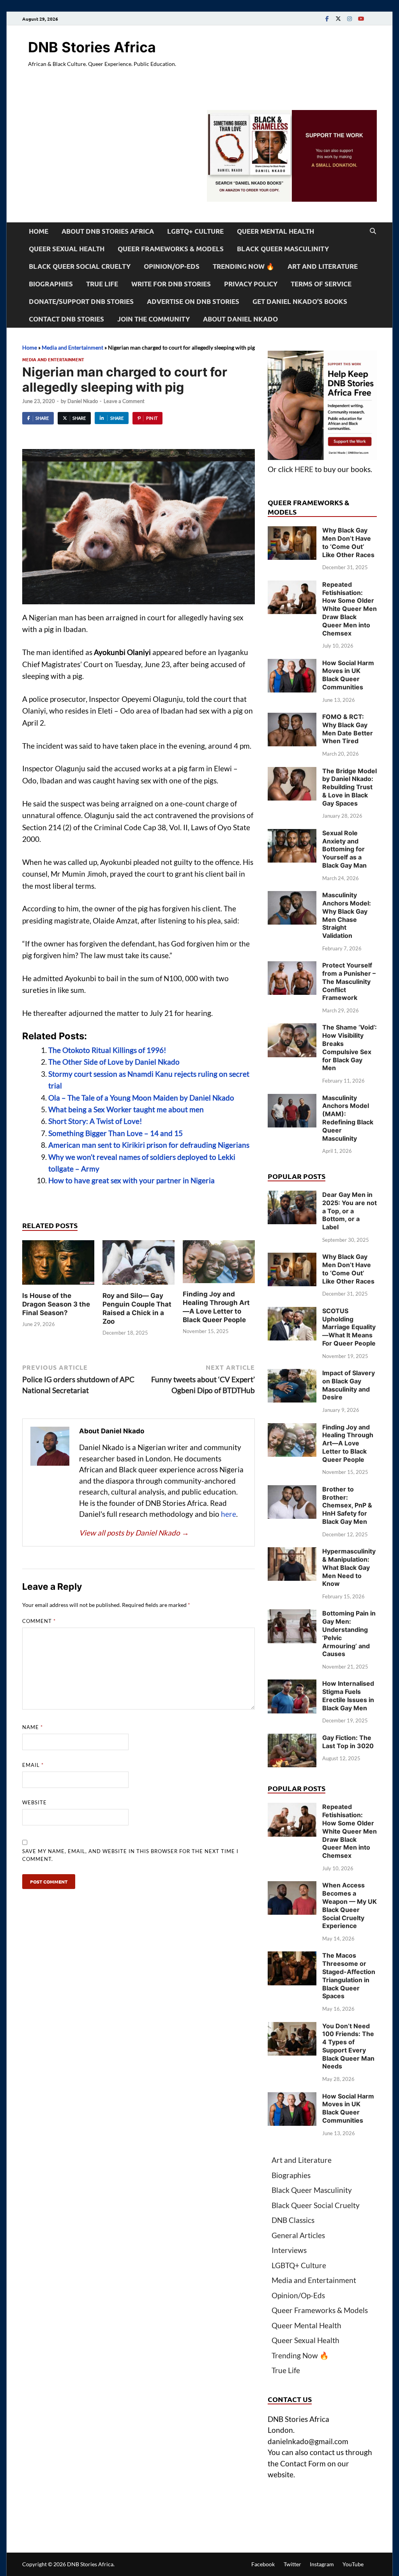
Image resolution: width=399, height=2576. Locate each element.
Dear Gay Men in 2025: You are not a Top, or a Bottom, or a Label (350, 1211)
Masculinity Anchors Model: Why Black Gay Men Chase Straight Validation (347, 915)
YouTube (353, 2564)
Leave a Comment (124, 401)
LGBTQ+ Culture (195, 231)
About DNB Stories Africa (108, 231)
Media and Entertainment (72, 347)
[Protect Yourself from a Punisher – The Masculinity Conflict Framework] (292, 967)
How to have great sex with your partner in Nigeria (132, 1180)
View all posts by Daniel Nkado (134, 1533)
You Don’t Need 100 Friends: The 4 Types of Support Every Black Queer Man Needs (348, 2046)
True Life (102, 284)
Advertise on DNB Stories (193, 301)
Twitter (292, 2564)
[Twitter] (338, 19)
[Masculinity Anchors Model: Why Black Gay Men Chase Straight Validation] (292, 896)
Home (39, 231)
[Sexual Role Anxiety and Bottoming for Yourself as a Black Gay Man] (292, 834)
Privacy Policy (251, 284)
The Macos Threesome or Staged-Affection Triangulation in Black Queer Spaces (349, 1976)
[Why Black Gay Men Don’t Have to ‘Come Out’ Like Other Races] (292, 532)
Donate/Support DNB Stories (81, 301)
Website (34, 1802)
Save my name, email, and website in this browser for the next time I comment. (130, 1855)
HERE (304, 469)
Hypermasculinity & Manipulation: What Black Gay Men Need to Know (349, 1567)
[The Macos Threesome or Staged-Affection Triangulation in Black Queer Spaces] (292, 1957)
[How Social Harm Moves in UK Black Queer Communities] (292, 664)
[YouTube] (361, 19)
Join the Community (154, 319)
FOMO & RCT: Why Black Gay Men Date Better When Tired (348, 729)
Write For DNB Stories (171, 284)
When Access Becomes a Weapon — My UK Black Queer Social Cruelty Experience (350, 1905)
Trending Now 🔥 (244, 266)
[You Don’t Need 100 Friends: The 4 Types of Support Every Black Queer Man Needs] (292, 2027)
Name (33, 1727)
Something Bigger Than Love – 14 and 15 (116, 1133)
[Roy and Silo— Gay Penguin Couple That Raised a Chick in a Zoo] (139, 1265)
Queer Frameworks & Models (171, 249)
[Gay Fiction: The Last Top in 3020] (292, 1739)
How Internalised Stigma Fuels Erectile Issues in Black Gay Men (348, 1695)
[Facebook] (327, 19)
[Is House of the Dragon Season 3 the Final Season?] (58, 1265)
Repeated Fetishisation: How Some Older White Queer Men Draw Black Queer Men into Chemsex (350, 609)
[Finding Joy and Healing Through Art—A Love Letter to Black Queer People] (219, 1264)
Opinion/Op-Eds (172, 266)
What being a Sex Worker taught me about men (126, 1109)
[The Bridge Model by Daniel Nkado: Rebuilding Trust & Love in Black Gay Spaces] (292, 772)
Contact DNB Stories (66, 319)
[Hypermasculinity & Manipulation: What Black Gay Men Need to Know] (292, 1553)
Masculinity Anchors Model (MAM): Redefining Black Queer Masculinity (348, 1118)
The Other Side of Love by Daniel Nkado (114, 1062)
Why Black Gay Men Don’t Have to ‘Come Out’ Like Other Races (348, 542)
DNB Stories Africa (92, 47)
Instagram (322, 2564)
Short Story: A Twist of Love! (95, 1121)
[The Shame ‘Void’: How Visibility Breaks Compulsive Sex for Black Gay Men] (292, 1029)
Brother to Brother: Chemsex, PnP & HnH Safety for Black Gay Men (347, 1505)
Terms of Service (321, 284)
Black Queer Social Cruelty (80, 266)
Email (33, 1765)
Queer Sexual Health (67, 249)
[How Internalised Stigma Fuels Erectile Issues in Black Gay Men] (292, 1685)
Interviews (289, 2250)
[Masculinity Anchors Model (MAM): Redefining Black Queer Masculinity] (292, 1099)
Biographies (51, 284)
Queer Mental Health (275, 231)
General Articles (298, 2235)
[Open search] (373, 231)
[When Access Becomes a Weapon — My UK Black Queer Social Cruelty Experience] (292, 1886)
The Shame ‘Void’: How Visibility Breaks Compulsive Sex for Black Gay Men (350, 1047)
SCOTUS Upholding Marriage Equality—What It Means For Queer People (349, 1327)
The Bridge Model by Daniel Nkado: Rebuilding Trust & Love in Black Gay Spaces (350, 787)
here (229, 1514)
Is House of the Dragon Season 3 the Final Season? (56, 1304)
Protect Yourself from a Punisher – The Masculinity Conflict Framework (349, 981)
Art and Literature (323, 266)
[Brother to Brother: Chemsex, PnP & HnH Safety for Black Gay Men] (292, 1490)
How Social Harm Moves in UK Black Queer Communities (348, 675)
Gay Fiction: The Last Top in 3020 (348, 1742)
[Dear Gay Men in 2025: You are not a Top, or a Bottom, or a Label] (292, 1196)
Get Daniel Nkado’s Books (300, 301)
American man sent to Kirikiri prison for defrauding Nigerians (149, 1145)
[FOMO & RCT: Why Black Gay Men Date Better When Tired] (292, 718)
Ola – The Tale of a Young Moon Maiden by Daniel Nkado (141, 1098)
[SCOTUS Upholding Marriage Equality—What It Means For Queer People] (292, 1312)
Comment (39, 1621)
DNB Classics (293, 2220)
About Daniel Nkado (240, 319)
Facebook (263, 2564)
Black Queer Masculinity (283, 249)
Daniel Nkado (83, 401)
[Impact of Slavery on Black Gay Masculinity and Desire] (292, 1374)
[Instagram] (350, 19)
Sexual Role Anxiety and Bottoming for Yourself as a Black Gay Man (344, 849)
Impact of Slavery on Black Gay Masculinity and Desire (349, 1385)
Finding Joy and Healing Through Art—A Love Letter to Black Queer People (348, 1443)
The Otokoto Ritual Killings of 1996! (107, 1050)
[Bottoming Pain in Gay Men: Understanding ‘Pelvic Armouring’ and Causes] (292, 1615)
